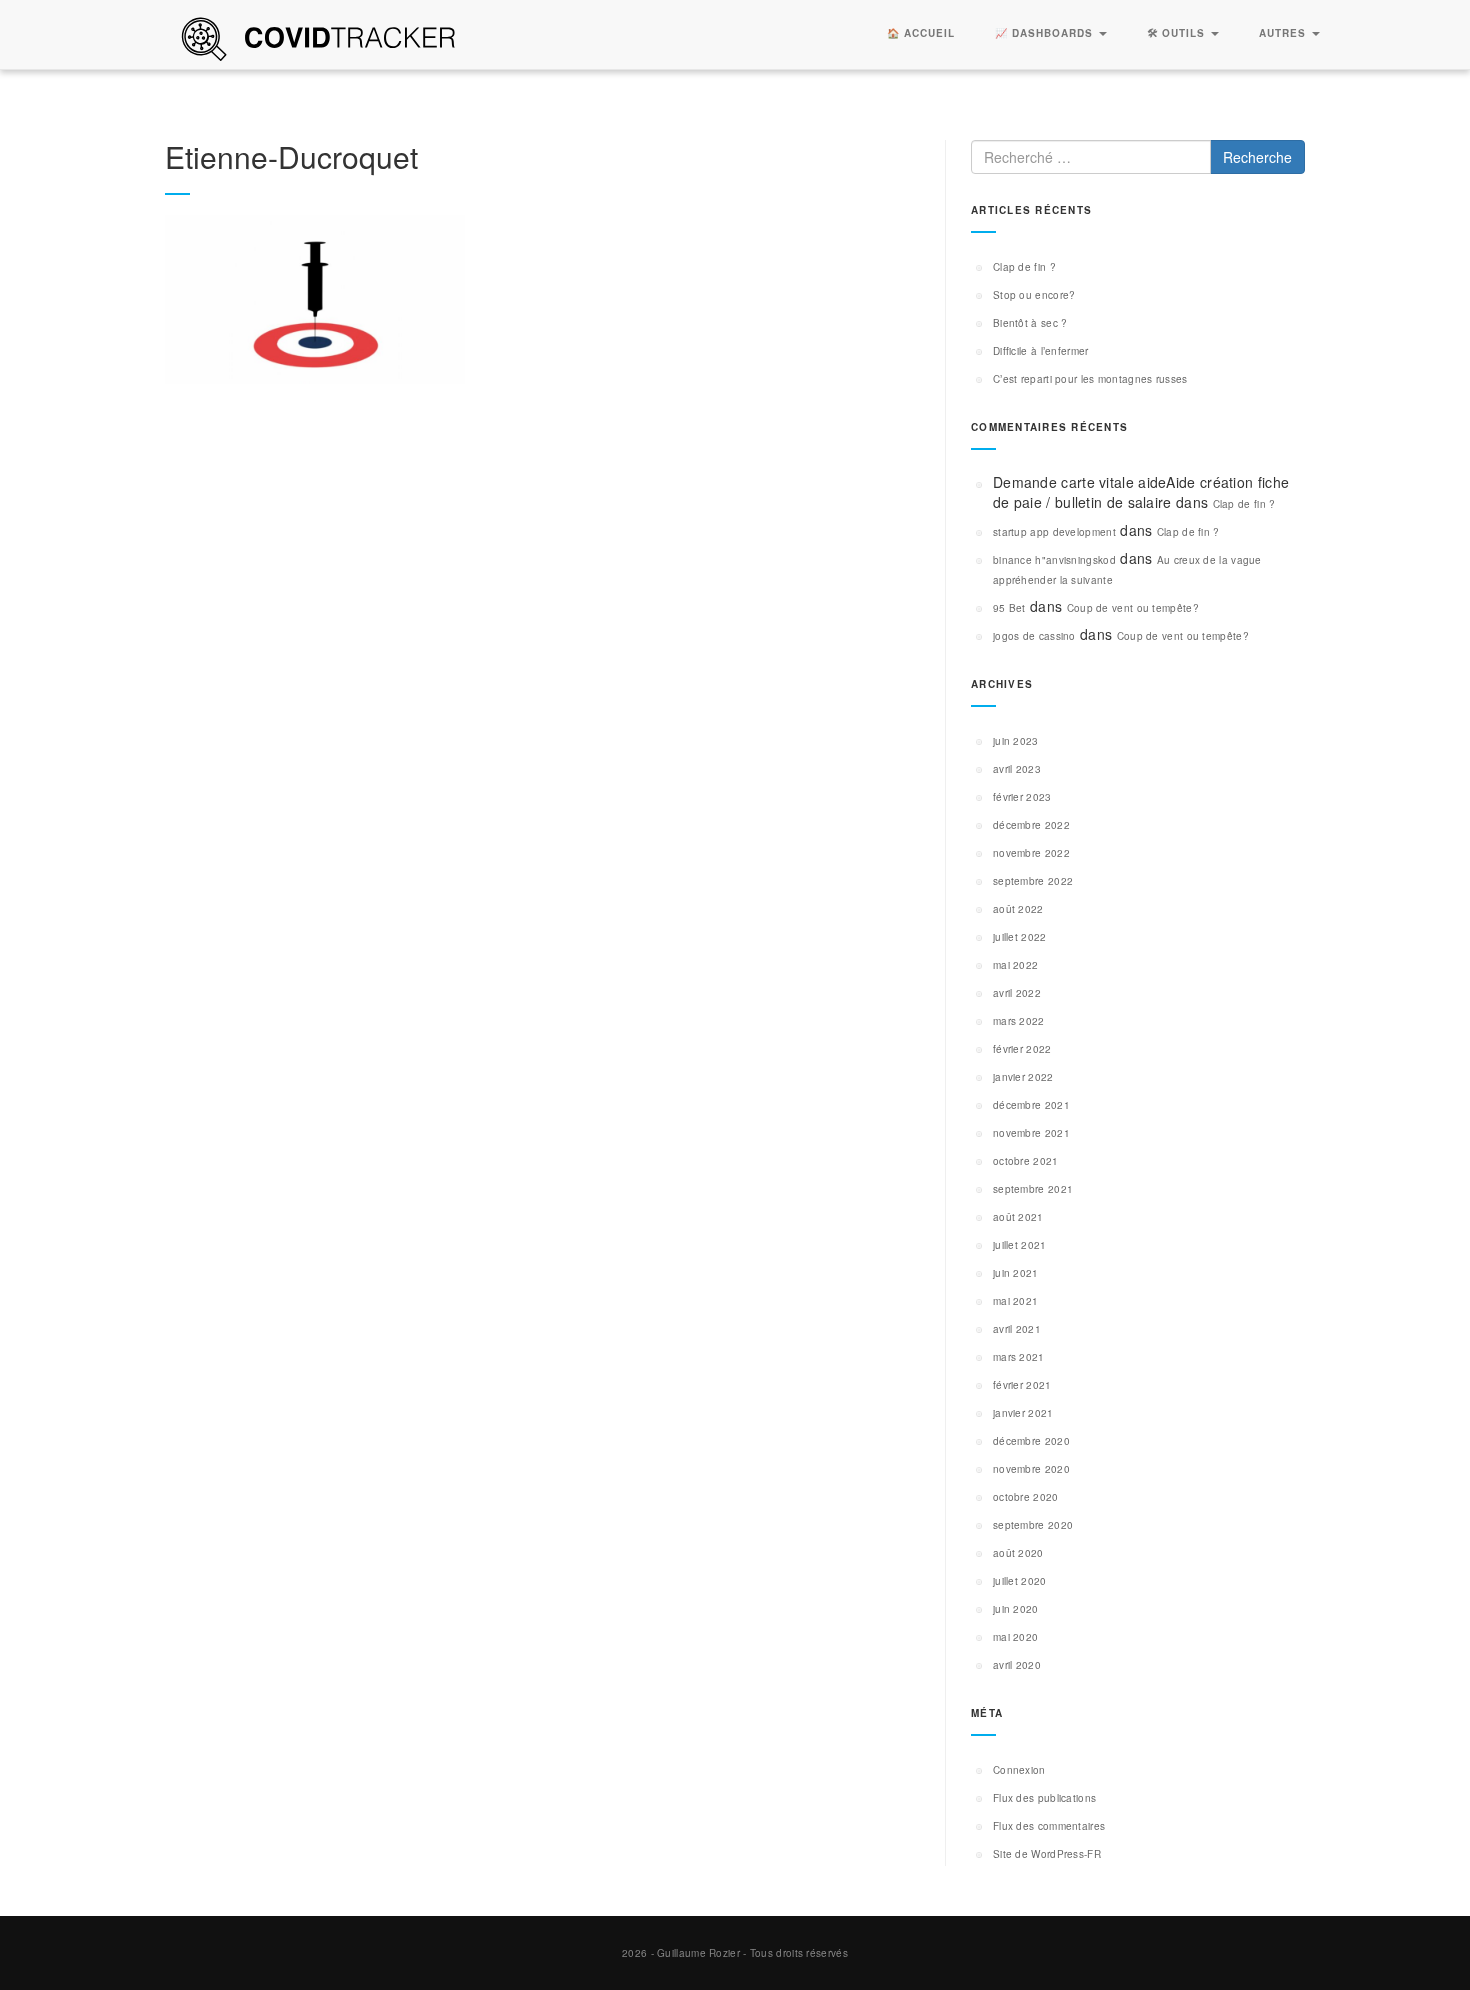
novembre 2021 (1031, 1133)
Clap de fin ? (1024, 267)
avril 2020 (1017, 1665)
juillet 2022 (1020, 937)
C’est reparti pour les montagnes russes (1090, 379)
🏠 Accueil (921, 33)
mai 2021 (1015, 1301)
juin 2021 (1016, 1273)
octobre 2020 (1026, 1497)
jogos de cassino (1034, 636)
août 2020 (1018, 1553)
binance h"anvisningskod (1054, 560)
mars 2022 (1019, 1021)
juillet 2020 (1020, 1581)
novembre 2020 (1031, 1469)
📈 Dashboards (1046, 33)
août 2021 (1018, 1217)
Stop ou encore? (1034, 295)
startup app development (1054, 532)
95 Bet (1009, 608)
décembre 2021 (1031, 1105)
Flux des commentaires (1049, 1826)
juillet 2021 (1020, 1245)
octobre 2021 (1026, 1161)
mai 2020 (1015, 1637)
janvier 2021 (1023, 1413)
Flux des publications (1044, 1798)
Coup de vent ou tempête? (1133, 608)
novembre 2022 (1031, 853)
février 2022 (1022, 1049)
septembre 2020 (1033, 1525)
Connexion (1019, 1770)
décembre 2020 (1031, 1441)
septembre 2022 (1033, 881)
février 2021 (1022, 1385)
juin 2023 (1016, 741)
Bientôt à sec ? (1030, 323)
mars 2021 (1019, 1357)
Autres (1284, 33)
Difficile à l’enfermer (1041, 351)
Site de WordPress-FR (1047, 1854)
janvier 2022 (1023, 1077)
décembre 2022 (1031, 825)
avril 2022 (1017, 993)
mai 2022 (1015, 965)
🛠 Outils (1178, 33)
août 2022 (1018, 909)
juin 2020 (1016, 1609)
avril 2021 (1017, 1329)
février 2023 (1022, 797)
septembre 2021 (1033, 1189)
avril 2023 (1017, 769)
